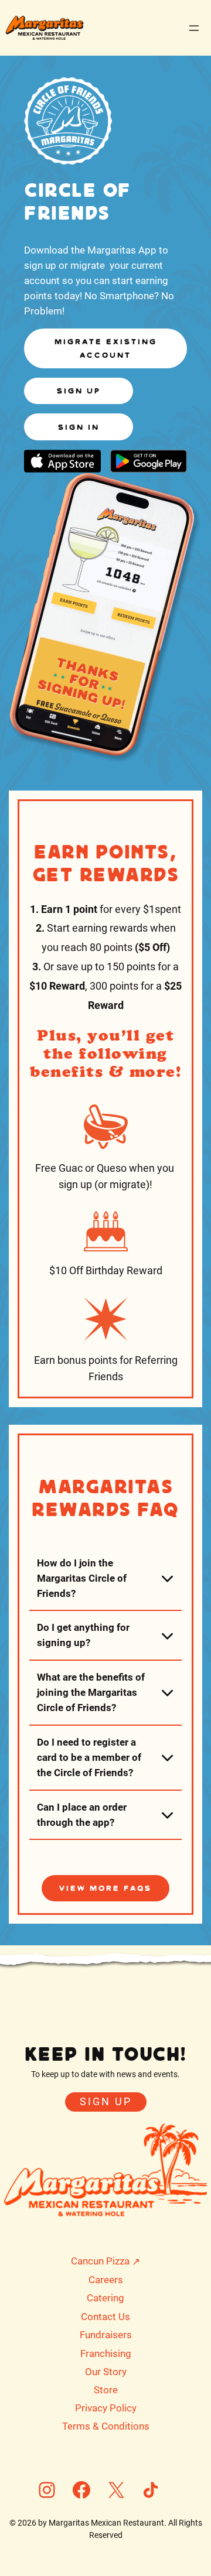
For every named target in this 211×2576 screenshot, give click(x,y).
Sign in (79, 427)
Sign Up (106, 2102)
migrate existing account (106, 348)
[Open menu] (194, 28)
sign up (79, 391)
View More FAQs (105, 1888)
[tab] (105, 1578)
